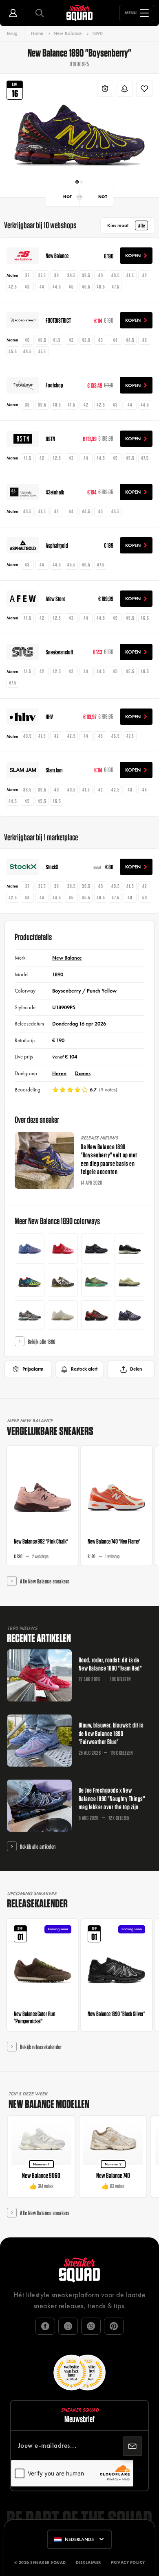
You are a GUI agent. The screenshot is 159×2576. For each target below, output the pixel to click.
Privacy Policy (128, 2562)
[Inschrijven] (132, 2446)
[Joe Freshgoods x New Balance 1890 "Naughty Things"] (130, 1315)
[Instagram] (68, 2326)
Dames (83, 1073)
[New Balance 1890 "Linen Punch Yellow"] (63, 1315)
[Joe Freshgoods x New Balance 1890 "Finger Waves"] (96, 1315)
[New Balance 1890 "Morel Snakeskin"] (130, 1282)
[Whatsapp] (91, 2326)
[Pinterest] (114, 2326)
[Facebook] (45, 2326)
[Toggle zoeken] (40, 13)
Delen (136, 1369)
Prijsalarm (33, 1369)
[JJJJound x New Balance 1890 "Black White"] (130, 1249)
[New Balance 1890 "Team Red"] (63, 1249)
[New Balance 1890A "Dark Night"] (96, 1249)
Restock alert (84, 1369)
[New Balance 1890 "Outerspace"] (30, 1315)
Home (37, 33)
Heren (59, 1073)
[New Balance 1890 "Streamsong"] (30, 1282)
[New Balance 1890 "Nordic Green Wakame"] (96, 1282)
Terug (12, 33)
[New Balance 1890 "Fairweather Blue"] (30, 1249)
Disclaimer (88, 2562)
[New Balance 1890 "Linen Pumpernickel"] (63, 1282)
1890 (97, 33)
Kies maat (126, 225)
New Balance (67, 33)
